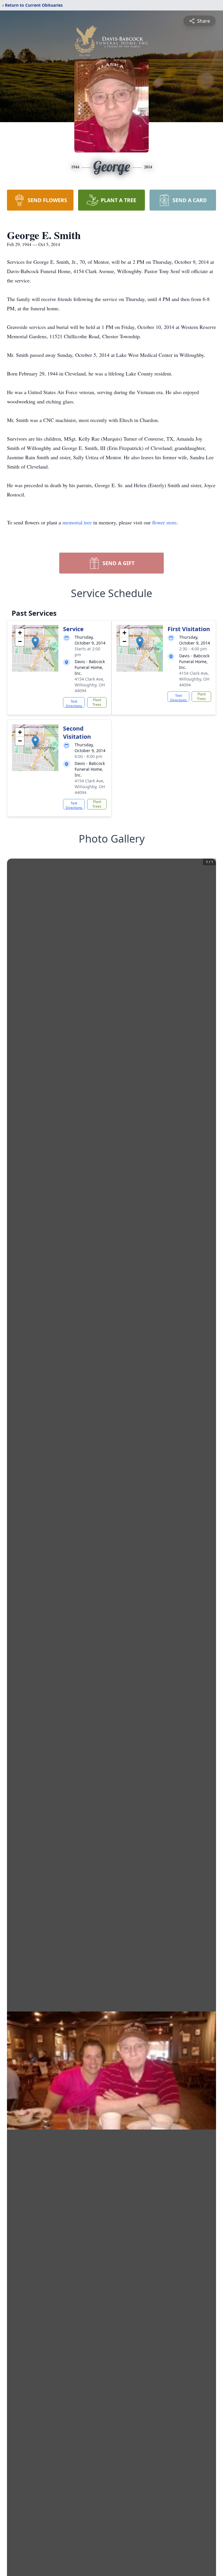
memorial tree (77, 522)
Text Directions (74, 703)
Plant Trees (97, 702)
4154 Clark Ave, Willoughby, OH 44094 (90, 685)
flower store (164, 522)
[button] (35, 642)
